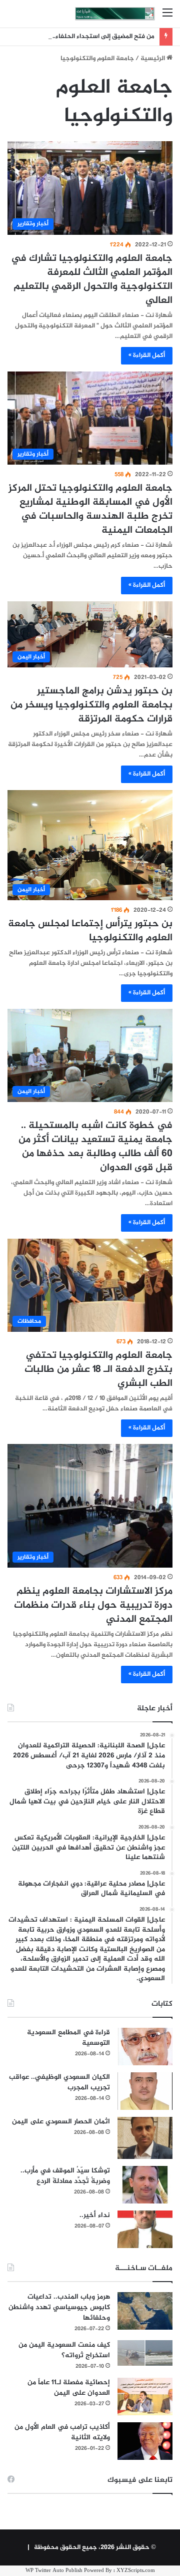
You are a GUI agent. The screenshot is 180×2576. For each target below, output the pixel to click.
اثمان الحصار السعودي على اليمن (61, 2122)
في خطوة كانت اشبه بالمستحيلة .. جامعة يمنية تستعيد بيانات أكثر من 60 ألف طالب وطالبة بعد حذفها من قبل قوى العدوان (95, 1147)
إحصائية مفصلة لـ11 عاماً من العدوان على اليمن (69, 2388)
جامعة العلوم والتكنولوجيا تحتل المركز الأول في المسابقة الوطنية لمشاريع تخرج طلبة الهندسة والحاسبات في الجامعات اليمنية (90, 509)
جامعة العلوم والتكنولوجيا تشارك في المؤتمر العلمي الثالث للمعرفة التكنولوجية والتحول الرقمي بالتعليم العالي (92, 280)
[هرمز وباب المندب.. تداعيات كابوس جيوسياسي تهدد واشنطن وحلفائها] (145, 2311)
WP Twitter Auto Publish (54, 2571)
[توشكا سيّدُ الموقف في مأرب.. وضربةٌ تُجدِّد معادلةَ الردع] (145, 2185)
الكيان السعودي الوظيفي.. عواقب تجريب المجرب (59, 2082)
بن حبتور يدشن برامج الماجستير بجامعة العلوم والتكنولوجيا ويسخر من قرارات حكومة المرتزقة (91, 705)
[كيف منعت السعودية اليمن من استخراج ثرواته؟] (145, 2353)
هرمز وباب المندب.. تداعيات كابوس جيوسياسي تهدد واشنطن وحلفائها (59, 2307)
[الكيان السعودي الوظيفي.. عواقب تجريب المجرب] (145, 2091)
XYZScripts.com (136, 2571)
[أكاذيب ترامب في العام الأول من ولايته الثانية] (145, 2441)
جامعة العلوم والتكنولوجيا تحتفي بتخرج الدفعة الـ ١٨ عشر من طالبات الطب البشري (98, 1370)
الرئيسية (153, 59)
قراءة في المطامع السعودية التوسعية (68, 2038)
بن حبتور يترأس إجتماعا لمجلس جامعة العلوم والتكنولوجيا (90, 931)
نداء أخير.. (95, 2215)
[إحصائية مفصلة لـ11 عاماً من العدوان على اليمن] (145, 2397)
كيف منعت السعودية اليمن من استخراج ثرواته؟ (64, 2350)
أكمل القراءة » (147, 355)
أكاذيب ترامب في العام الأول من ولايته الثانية (62, 2432)
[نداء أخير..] (145, 2229)
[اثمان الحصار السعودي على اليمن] (145, 2138)
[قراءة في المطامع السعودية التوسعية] (145, 2047)
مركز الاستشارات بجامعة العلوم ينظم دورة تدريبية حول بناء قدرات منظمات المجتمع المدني (93, 1605)
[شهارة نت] (115, 14)
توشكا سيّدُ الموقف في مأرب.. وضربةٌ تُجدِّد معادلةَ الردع (65, 2176)
